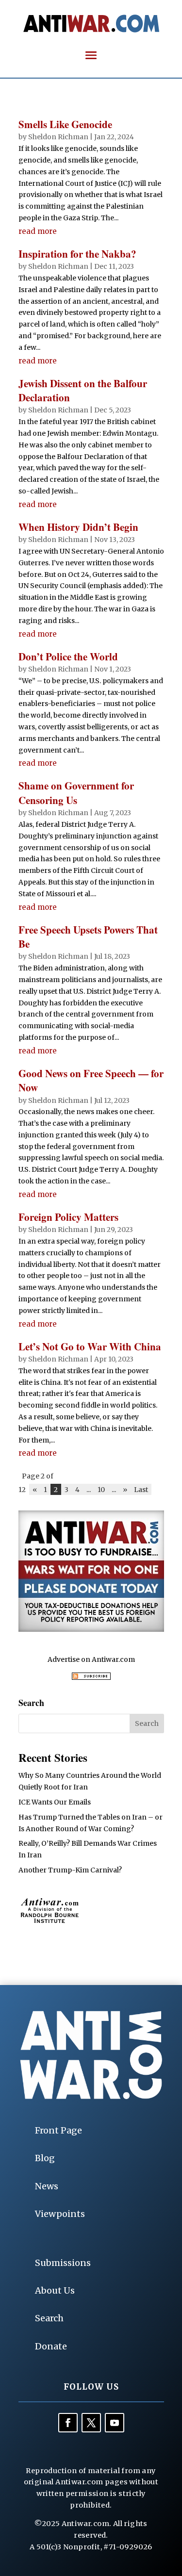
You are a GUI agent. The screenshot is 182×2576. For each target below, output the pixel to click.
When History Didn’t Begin (78, 527)
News (47, 2186)
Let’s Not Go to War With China (90, 1346)
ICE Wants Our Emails (55, 1802)
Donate (51, 2346)
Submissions (63, 2263)
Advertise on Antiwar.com (91, 1659)
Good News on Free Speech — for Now (91, 1080)
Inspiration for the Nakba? (77, 254)
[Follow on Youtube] (115, 2423)
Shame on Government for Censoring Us (76, 793)
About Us (55, 2290)
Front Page (58, 2130)
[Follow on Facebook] (68, 2423)
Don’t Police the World (68, 656)
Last (141, 1489)
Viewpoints (60, 2214)
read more (38, 231)
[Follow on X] (91, 2423)
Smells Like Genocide (65, 124)
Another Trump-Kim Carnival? (70, 1870)
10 (101, 1489)
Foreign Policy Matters (68, 1217)
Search (49, 2318)
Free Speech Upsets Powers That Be (88, 937)
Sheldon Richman (58, 137)
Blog (45, 2158)
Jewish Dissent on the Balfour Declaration (83, 390)
